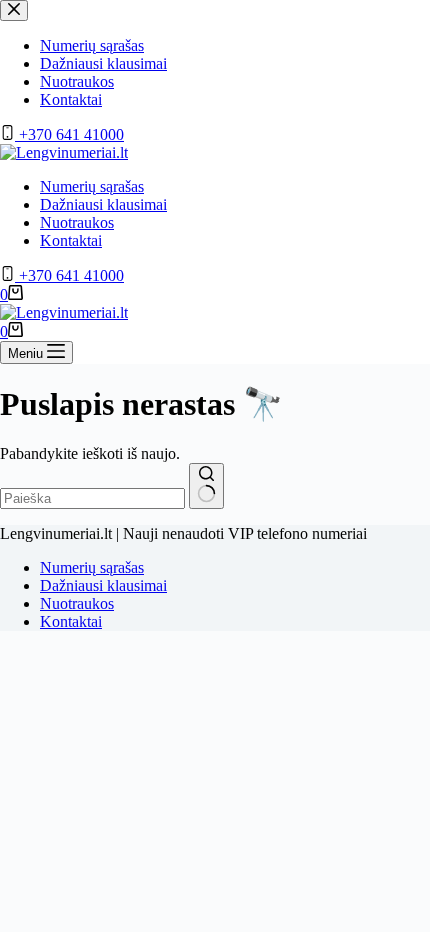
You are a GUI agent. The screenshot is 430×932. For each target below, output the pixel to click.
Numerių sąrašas (92, 186)
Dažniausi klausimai (103, 204)
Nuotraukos (77, 222)
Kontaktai (71, 240)
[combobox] (92, 498)
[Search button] (206, 486)
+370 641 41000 (69, 275)
